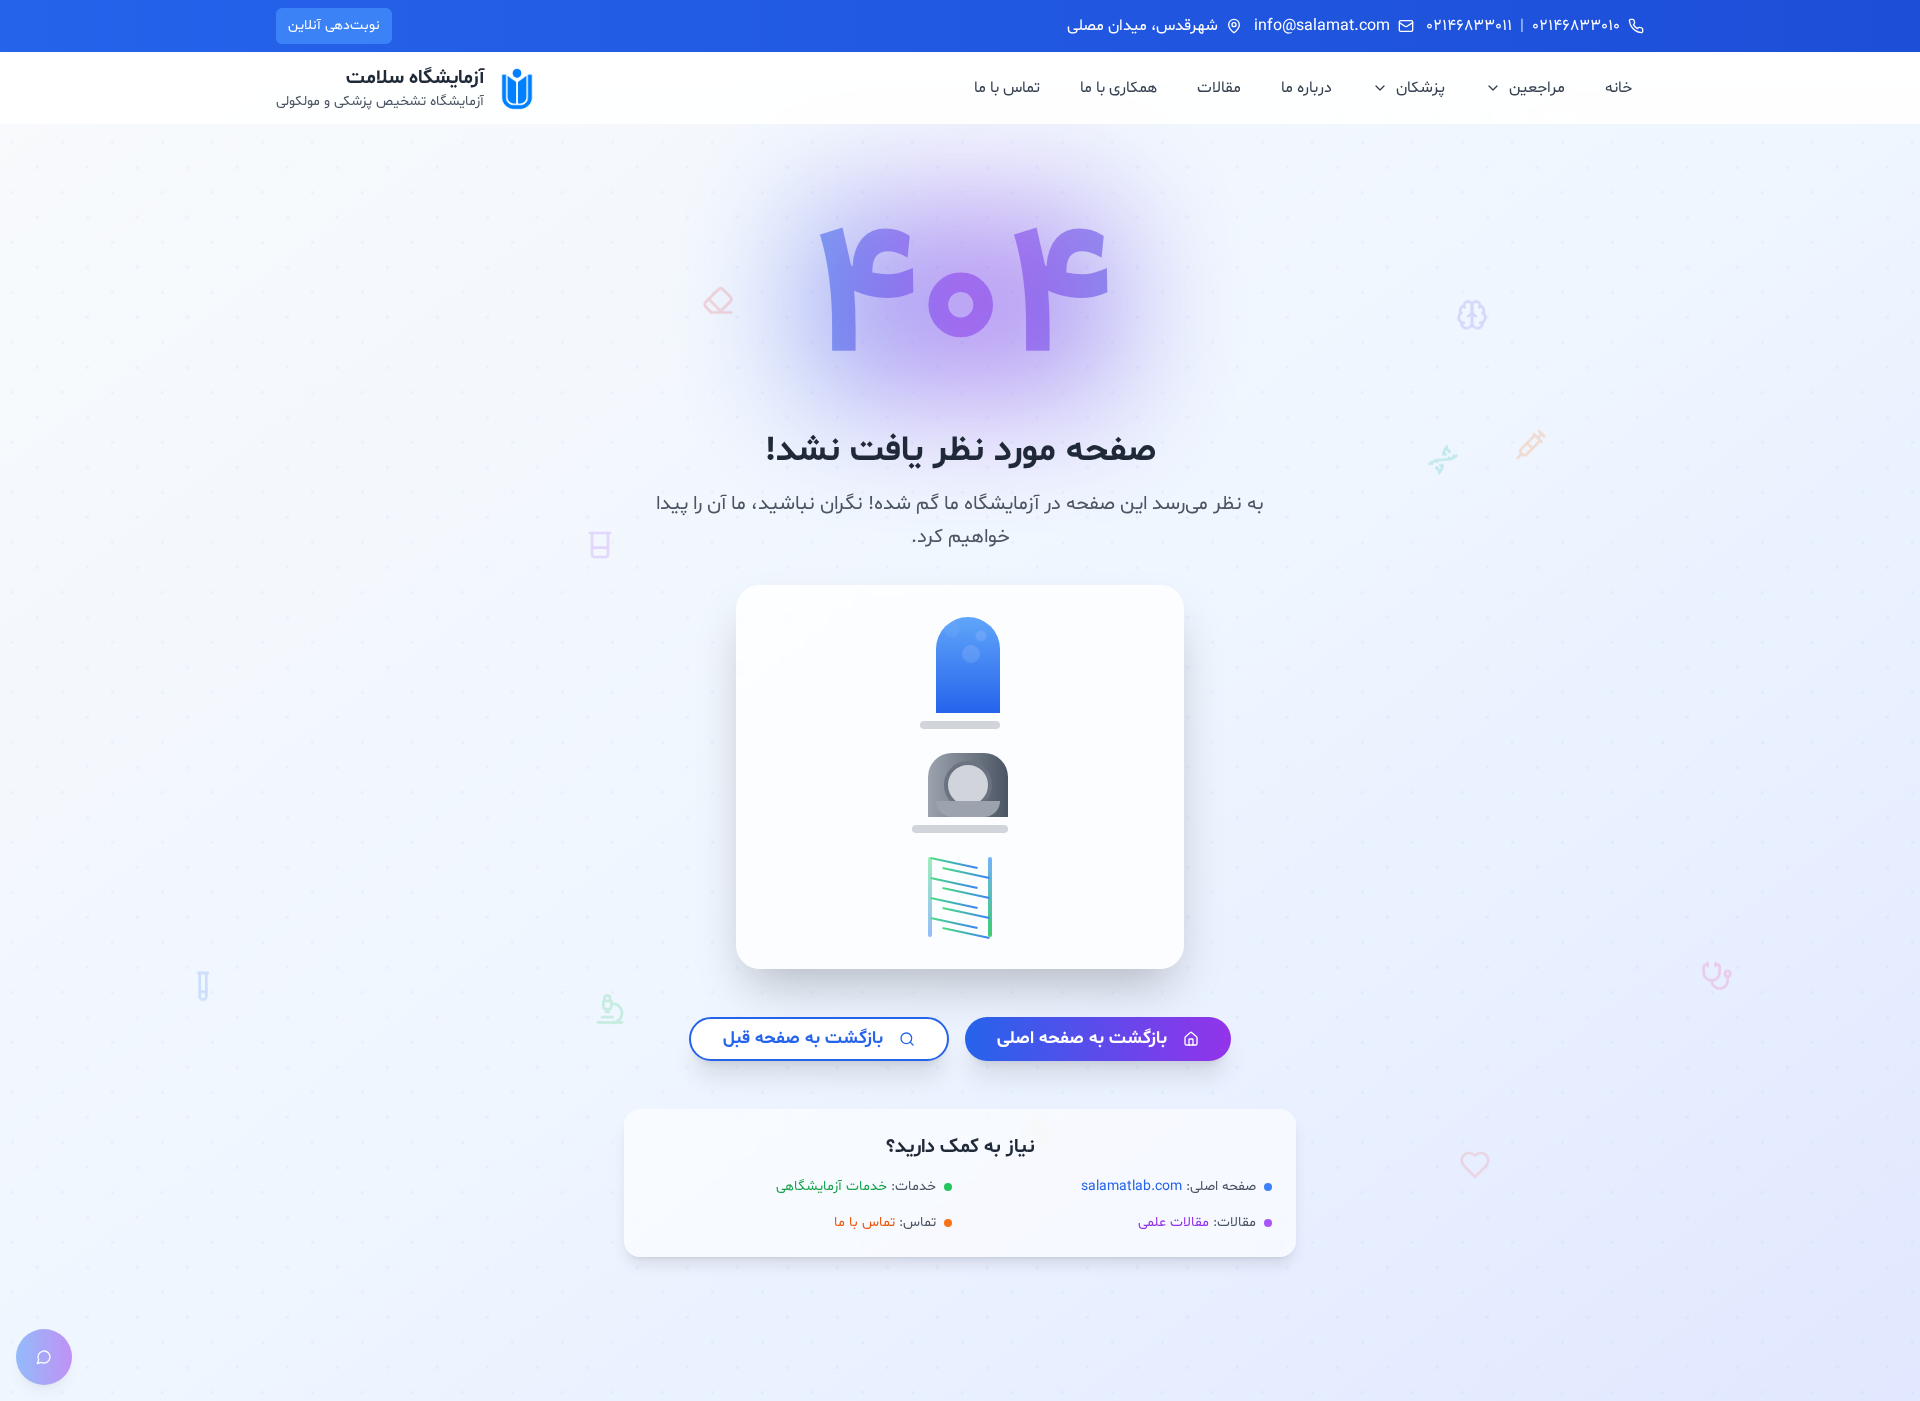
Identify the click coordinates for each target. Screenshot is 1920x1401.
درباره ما (1306, 88)
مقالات (1219, 88)
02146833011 (1469, 26)
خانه (1618, 88)
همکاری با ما (1118, 88)
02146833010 (1576, 26)
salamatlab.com (1131, 1186)
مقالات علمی (1173, 1222)
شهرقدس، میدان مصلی (1142, 26)
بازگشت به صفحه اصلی (1082, 1038)
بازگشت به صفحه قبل (803, 1038)
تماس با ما (1007, 88)
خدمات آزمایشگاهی (831, 1186)
